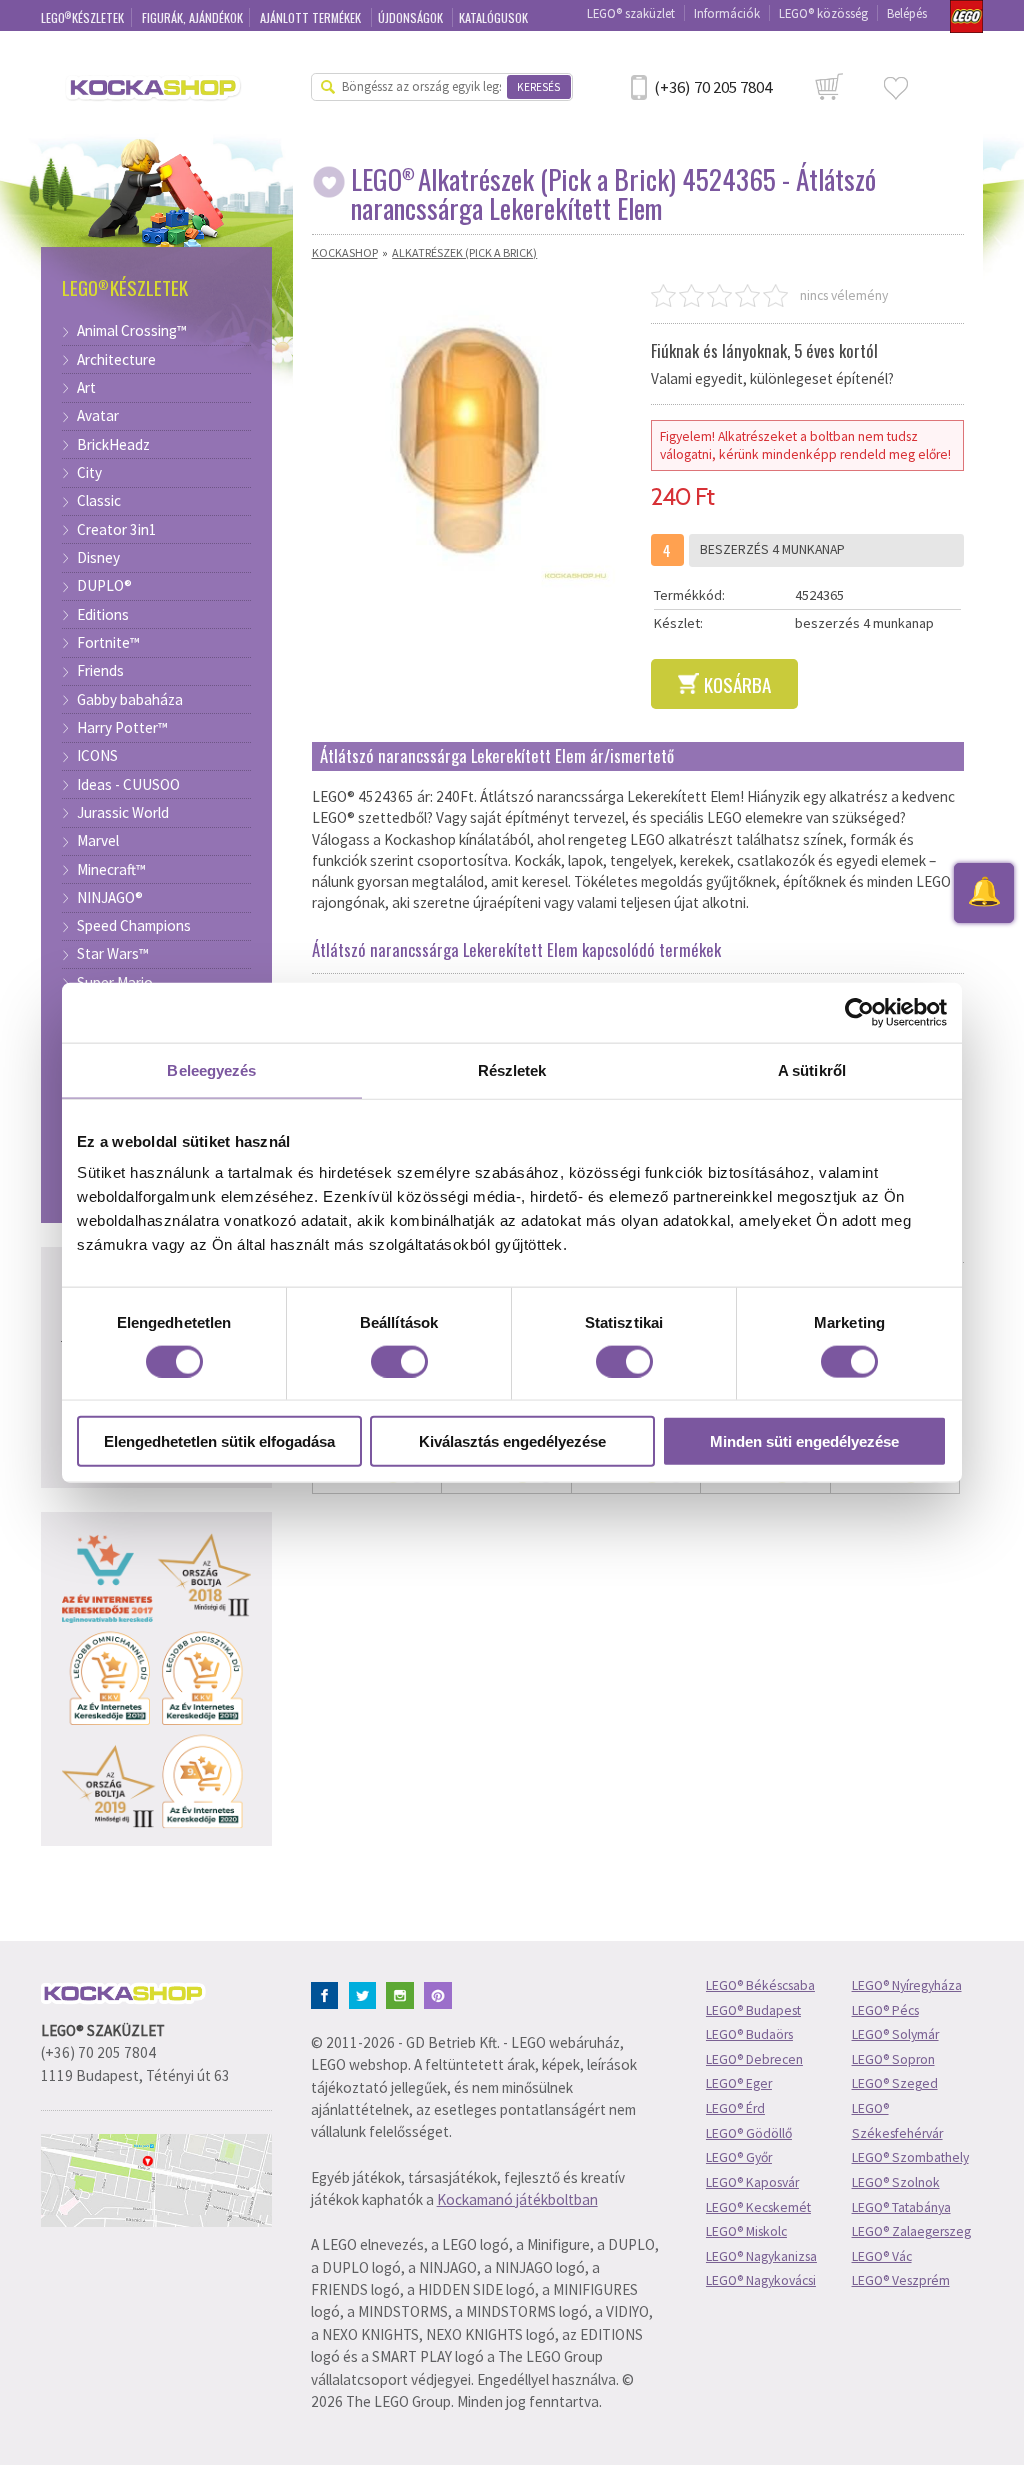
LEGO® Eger (739, 2083)
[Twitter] (366, 1993)
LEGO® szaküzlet (631, 13)
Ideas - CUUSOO (128, 785)
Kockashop (345, 252)
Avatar (98, 416)
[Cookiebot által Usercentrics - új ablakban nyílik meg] (859, 1012)
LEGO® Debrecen (754, 2059)
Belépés (907, 13)
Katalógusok (493, 17)
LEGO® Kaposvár (752, 2182)
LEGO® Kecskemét (758, 2207)
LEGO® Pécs (885, 2010)
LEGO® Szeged (895, 2083)
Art (86, 388)
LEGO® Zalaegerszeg (911, 2231)
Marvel (98, 841)
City (89, 473)
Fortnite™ (108, 643)
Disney (98, 558)
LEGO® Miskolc (746, 2231)
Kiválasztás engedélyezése (512, 1441)
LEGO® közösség (823, 13)
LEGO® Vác (882, 2256)
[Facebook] (328, 1993)
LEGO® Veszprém (901, 2280)
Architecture (116, 360)
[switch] (399, 1361)
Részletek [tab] (512, 1069)
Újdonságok (412, 17)
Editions (103, 615)
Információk (727, 13)
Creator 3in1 (117, 530)
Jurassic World (123, 813)
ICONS (97, 756)
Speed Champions (134, 926)
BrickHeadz (113, 445)
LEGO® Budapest (753, 2010)
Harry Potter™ (122, 728)
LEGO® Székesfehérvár (897, 2121)
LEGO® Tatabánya (901, 2207)
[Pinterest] (441, 1993)
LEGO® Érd (735, 2108)
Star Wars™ (113, 954)
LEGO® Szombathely (910, 2157)
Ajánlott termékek (312, 17)
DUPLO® (104, 586)
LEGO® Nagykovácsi (761, 2280)
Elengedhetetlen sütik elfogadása (219, 1441)
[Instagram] (403, 1993)
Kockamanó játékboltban (517, 2199)
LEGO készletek (83, 17)
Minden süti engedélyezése (804, 1441)
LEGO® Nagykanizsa (761, 2256)
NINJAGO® (110, 898)
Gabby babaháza (130, 700)
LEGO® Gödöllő (749, 2133)
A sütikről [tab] (812, 1069)
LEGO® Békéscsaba (760, 1985)
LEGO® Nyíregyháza (907, 1985)
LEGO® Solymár (895, 2034)
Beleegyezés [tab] (211, 1069)
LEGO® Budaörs (749, 2034)
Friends (100, 671)
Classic (99, 501)
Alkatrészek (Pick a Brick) (464, 252)
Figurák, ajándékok (192, 17)
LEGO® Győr (739, 2157)
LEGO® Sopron (893, 2059)
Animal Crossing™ (132, 331)
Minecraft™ (111, 870)
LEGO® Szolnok (896, 2182)
